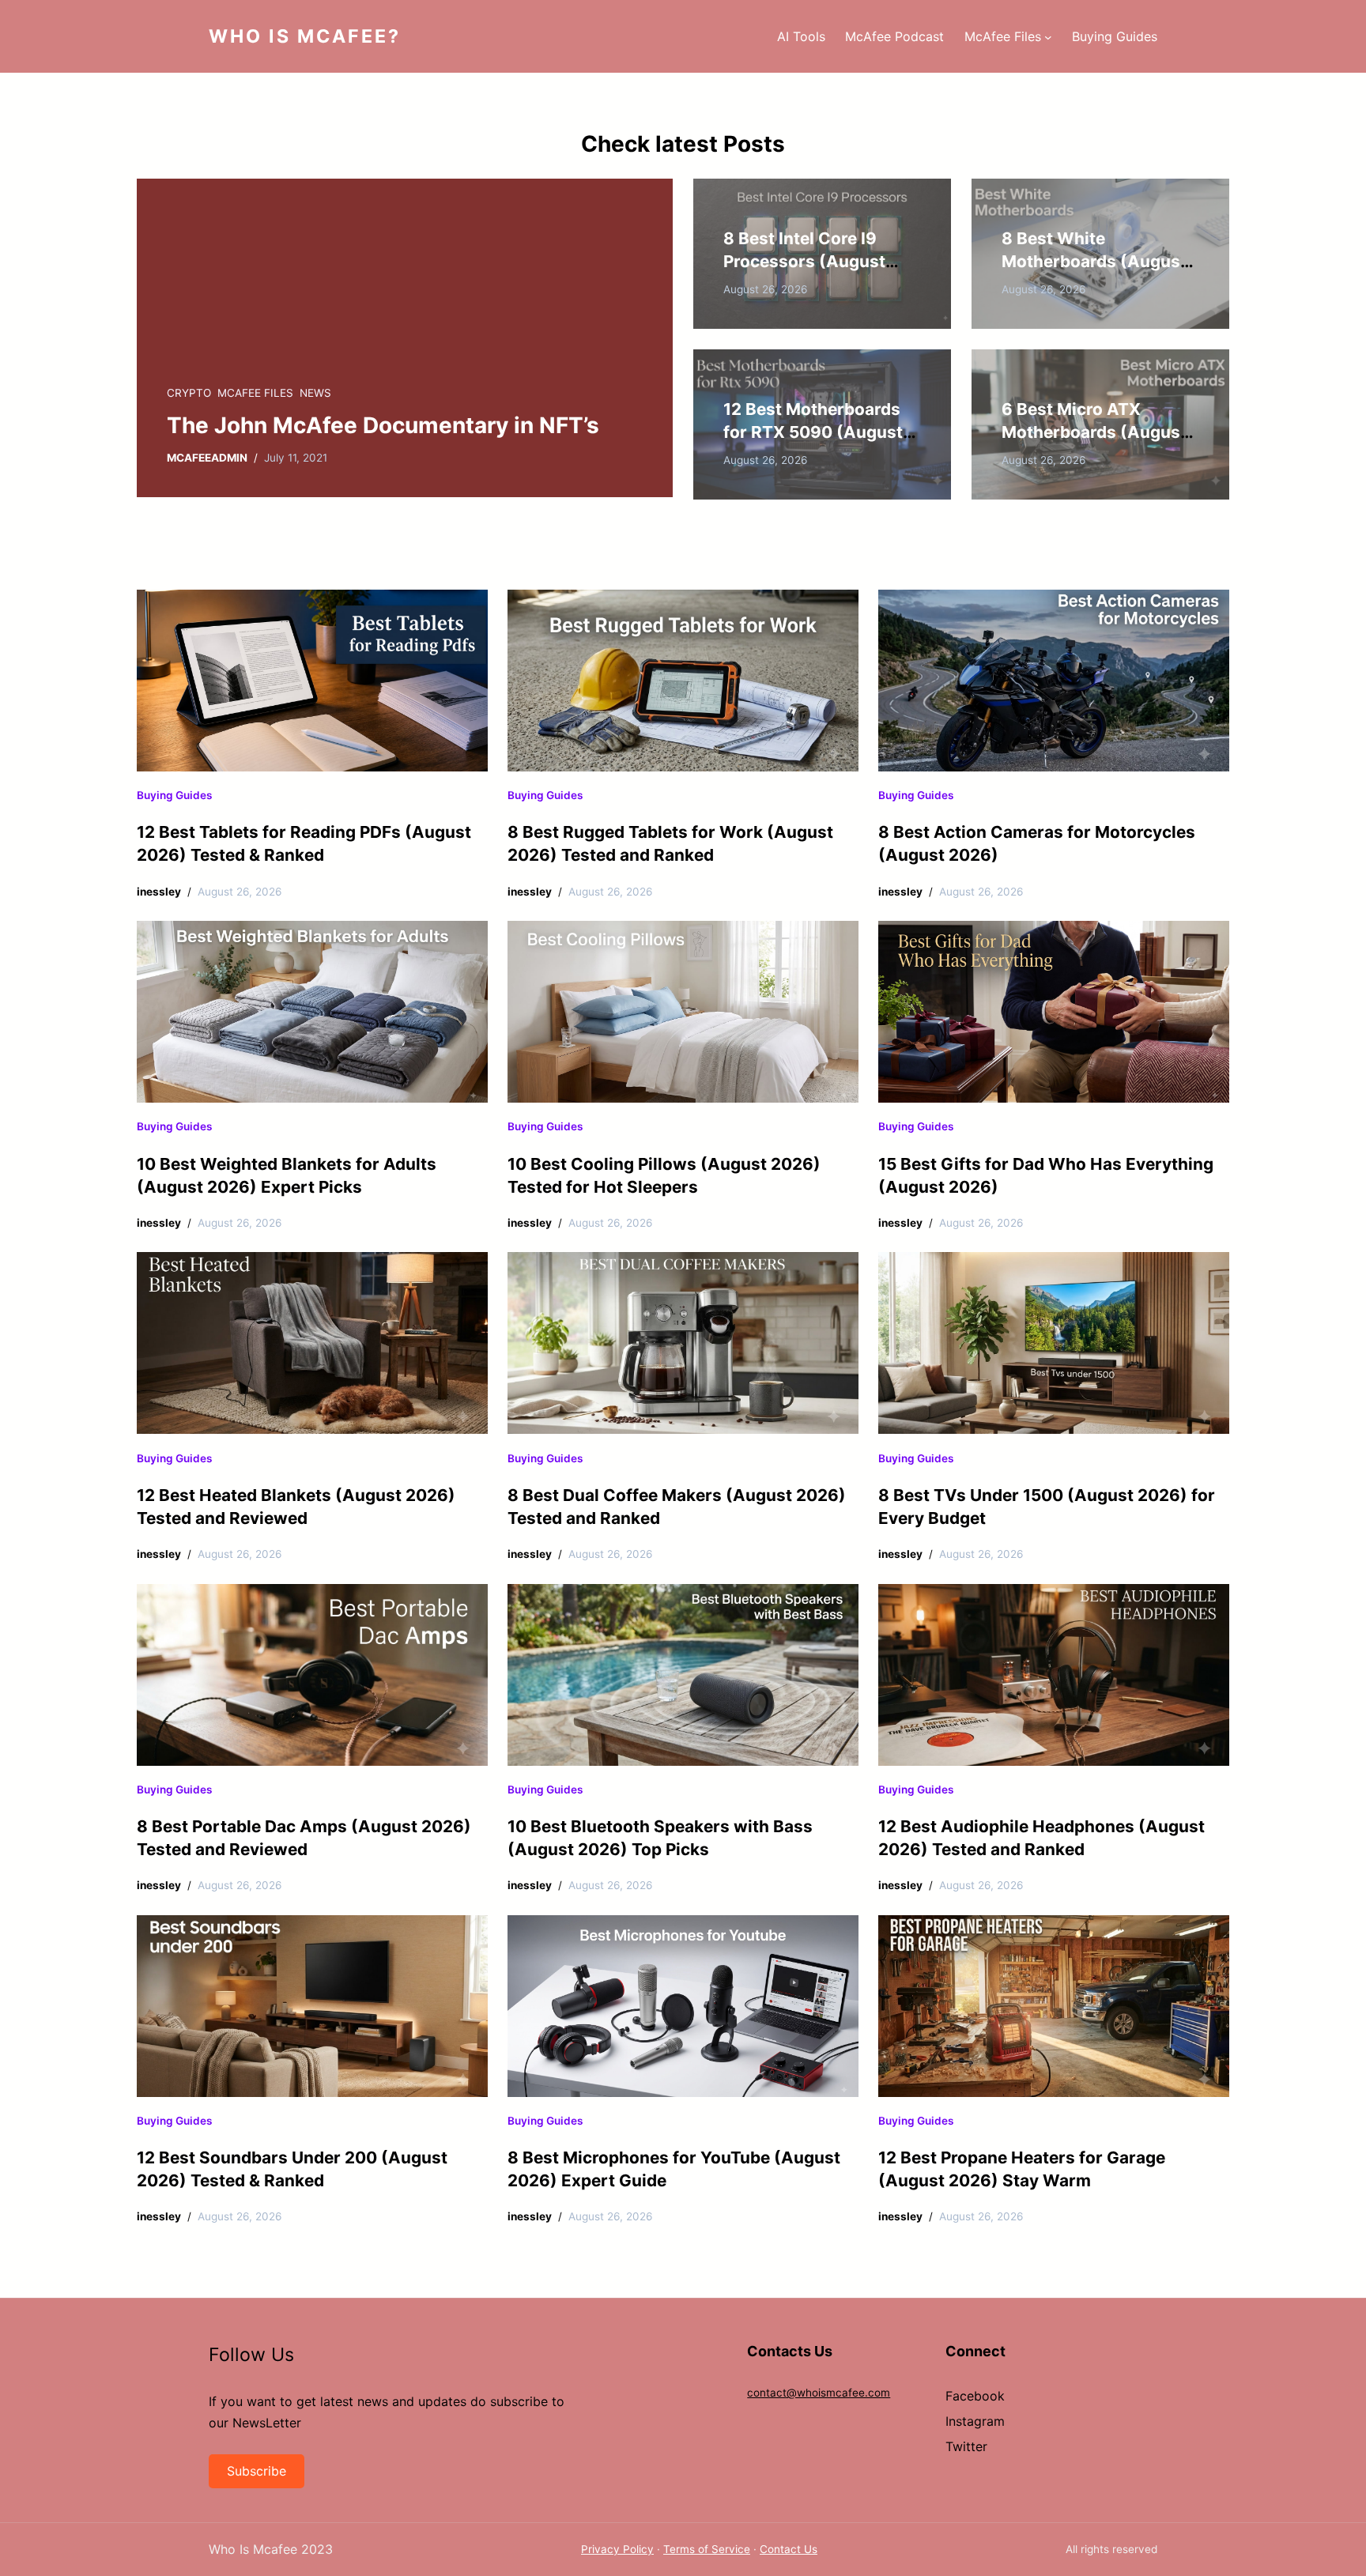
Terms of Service (707, 2549)
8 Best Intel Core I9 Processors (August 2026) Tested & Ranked (817, 261)
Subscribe (257, 2471)
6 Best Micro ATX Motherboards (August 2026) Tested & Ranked (1095, 432)
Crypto (189, 393)
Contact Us (789, 2549)
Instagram (975, 2421)
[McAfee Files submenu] (1048, 36)
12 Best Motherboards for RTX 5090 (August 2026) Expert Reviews (813, 432)
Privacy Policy (617, 2549)
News (315, 393)
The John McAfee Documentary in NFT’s (383, 425)
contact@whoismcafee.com (819, 2393)
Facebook (975, 2396)
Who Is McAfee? (305, 36)
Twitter (966, 2446)
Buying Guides (174, 795)
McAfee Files (255, 393)
